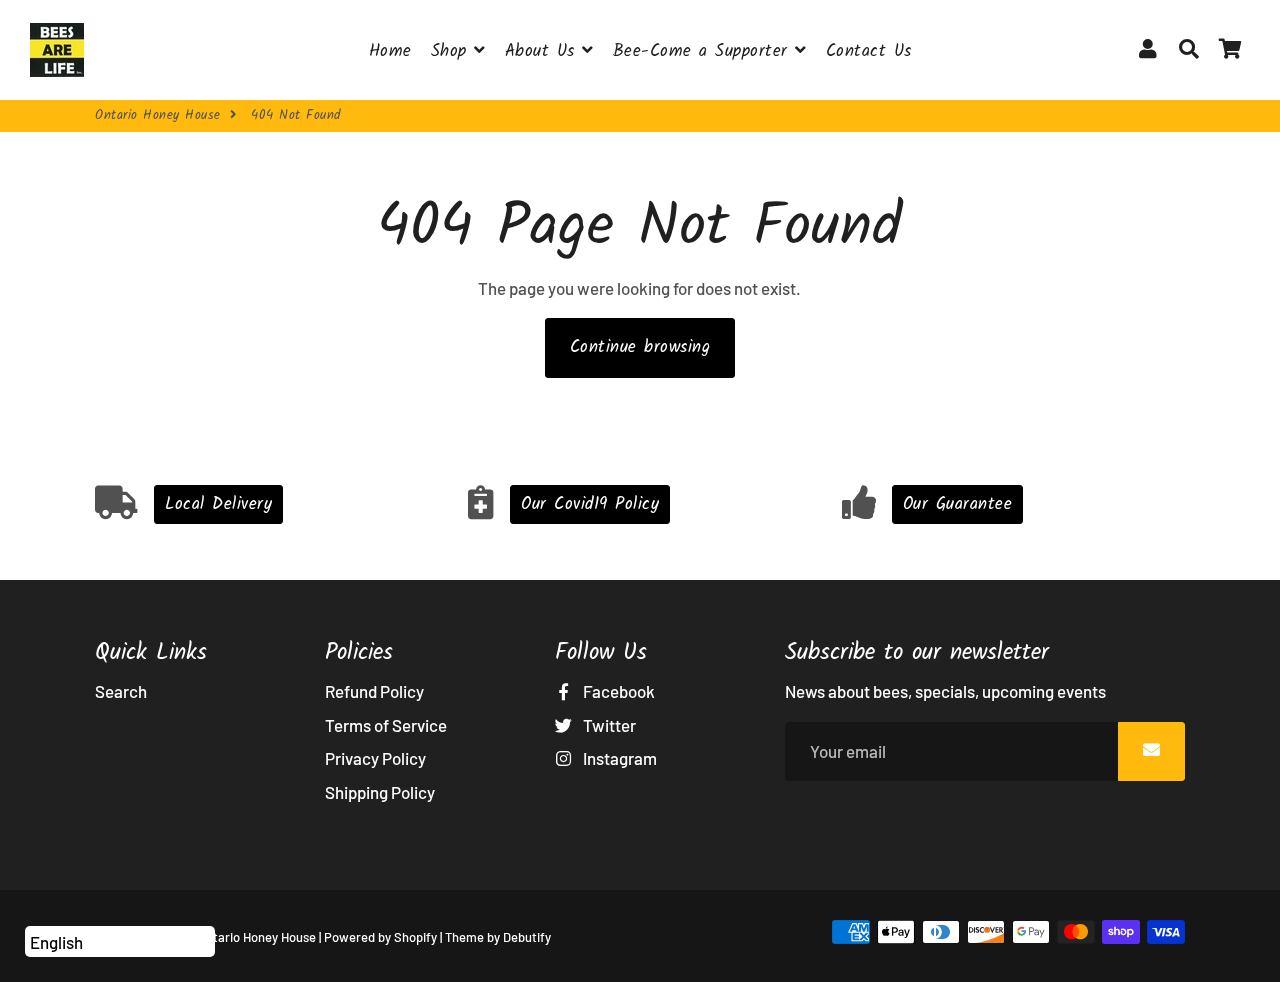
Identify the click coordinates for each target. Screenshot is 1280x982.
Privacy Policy (375, 758)
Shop (453, 51)
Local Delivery (218, 504)
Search (121, 691)
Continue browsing (640, 347)
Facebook (617, 691)
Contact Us (869, 51)
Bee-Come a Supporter (704, 51)
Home (390, 51)
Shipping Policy (380, 792)
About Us (544, 51)
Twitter (608, 725)
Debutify (527, 937)
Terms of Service (386, 725)
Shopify (415, 937)
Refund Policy (374, 691)
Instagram (618, 758)
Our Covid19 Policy (590, 504)
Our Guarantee (958, 504)
